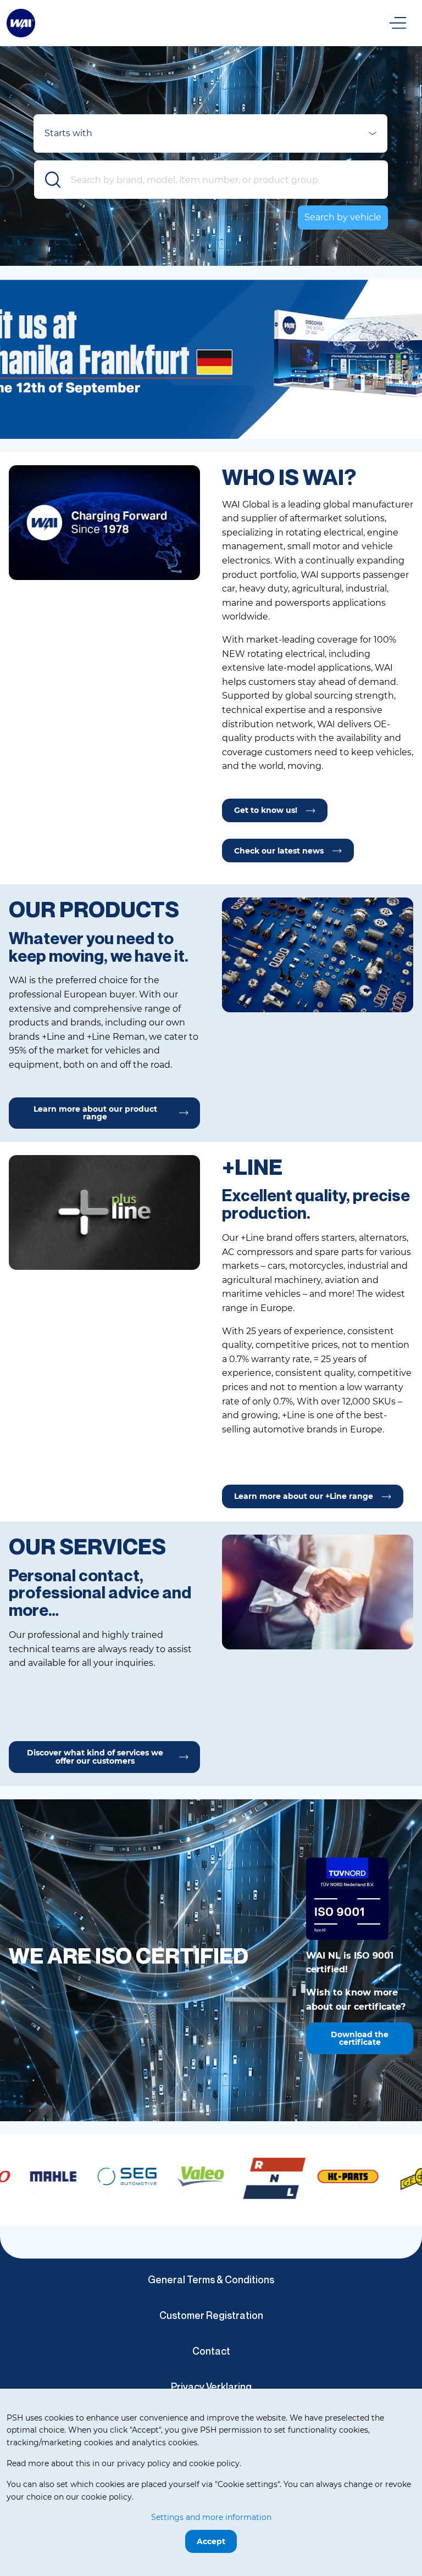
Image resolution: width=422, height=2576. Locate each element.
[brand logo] (48, 2177)
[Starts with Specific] (210, 137)
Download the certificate (360, 2038)
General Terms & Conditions (211, 2279)
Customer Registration (211, 2315)
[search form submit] (53, 180)
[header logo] (21, 22)
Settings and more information (211, 2517)
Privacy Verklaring (211, 2387)
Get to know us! (266, 810)
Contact (211, 2351)
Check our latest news (279, 851)
